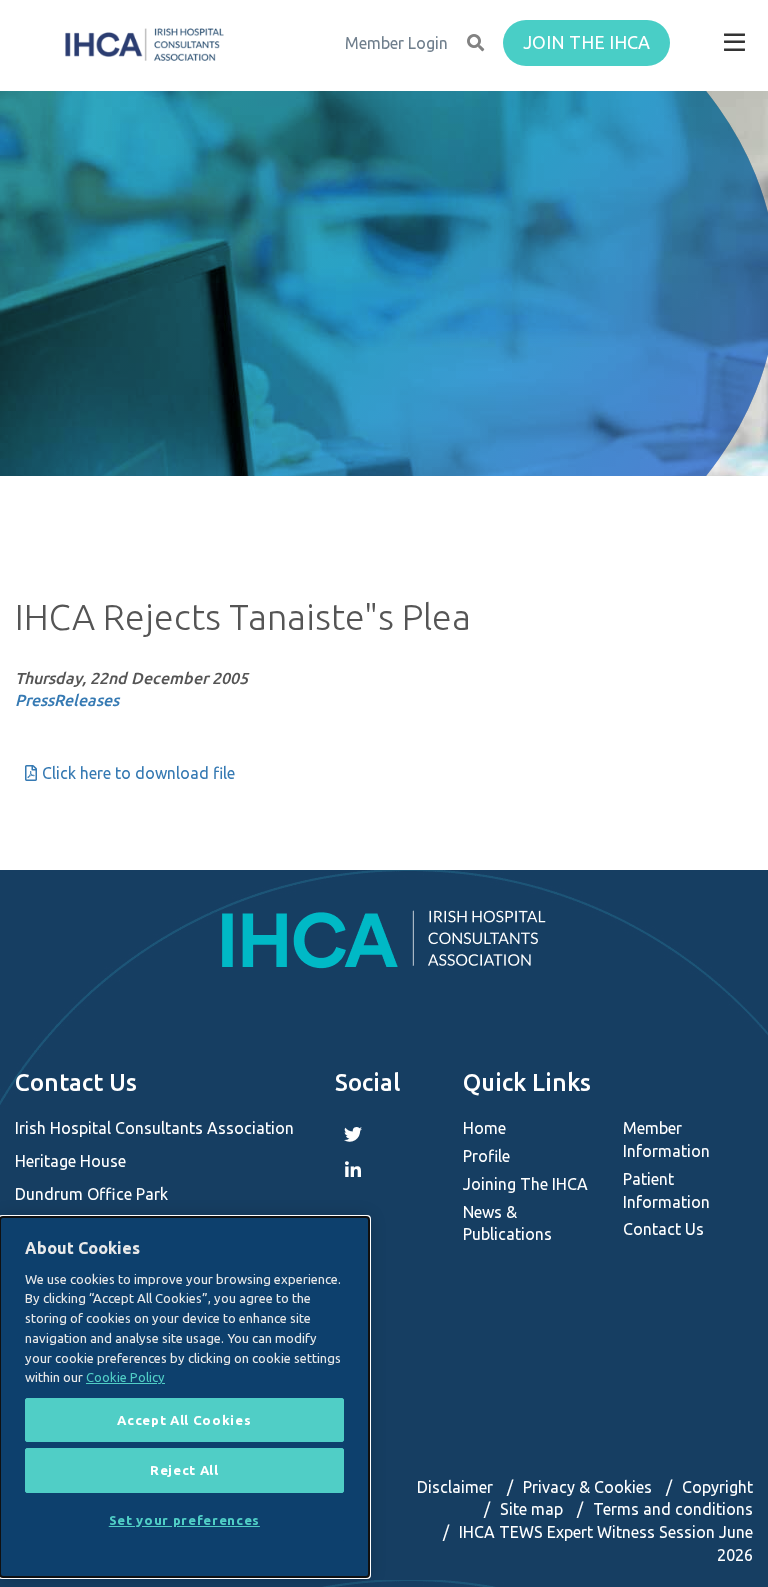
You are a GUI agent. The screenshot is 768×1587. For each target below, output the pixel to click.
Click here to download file (138, 773)
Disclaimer (455, 1487)
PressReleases (67, 700)
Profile (486, 1156)
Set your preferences (184, 1520)
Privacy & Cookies (587, 1487)
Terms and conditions (673, 1509)
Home (484, 1128)
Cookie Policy (125, 1377)
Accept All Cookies (184, 1420)
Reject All (184, 1470)
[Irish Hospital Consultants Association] (143, 45)
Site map (531, 1509)
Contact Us (663, 1229)
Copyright (717, 1487)
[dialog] (184, 1397)
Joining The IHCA (525, 1184)
